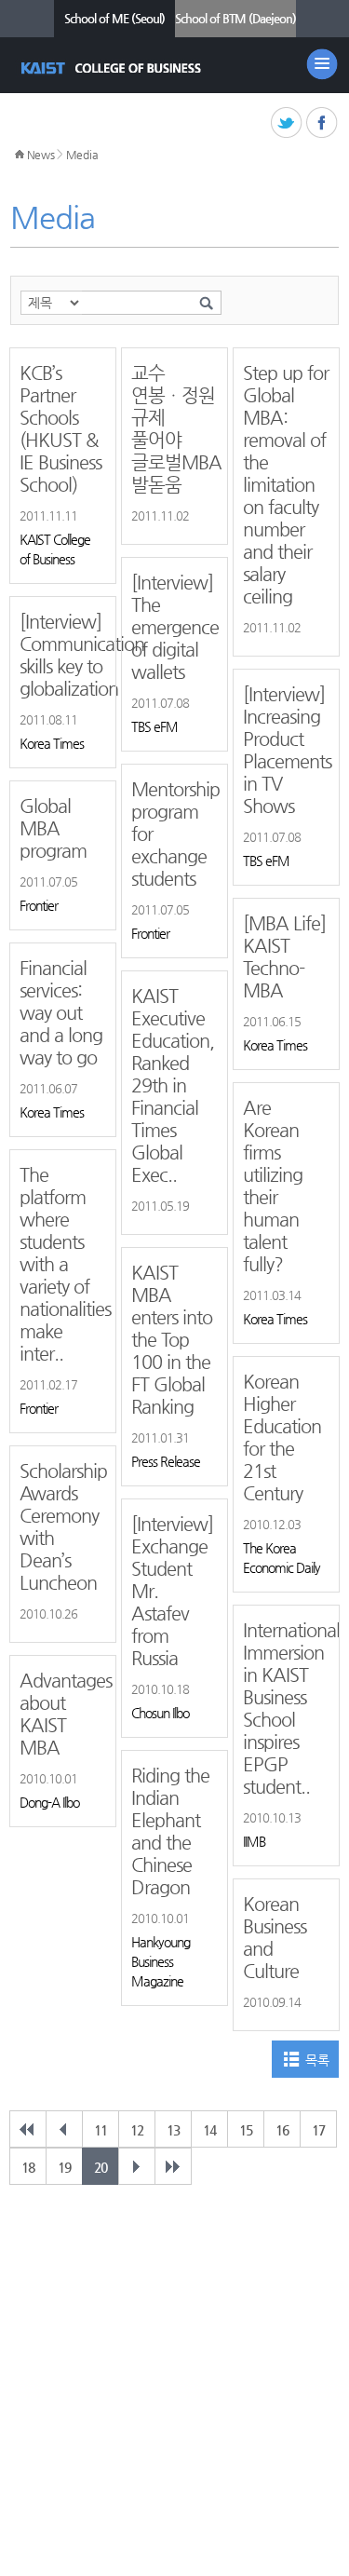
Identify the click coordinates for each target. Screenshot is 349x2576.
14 (209, 2130)
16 (282, 2130)
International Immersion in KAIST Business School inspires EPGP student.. (286, 1708)
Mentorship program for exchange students (174, 834)
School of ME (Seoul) (114, 18)
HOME (20, 155)
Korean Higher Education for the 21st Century (282, 1437)
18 (28, 2167)
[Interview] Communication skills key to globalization (63, 655)
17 (318, 2130)
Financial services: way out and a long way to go (61, 1013)
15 (246, 2130)
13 (173, 2130)
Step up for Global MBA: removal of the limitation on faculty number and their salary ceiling (286, 485)
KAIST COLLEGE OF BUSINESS (113, 68)
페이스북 (322, 123)
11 (101, 2130)
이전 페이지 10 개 (64, 2129)
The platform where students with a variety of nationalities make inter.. (63, 1264)
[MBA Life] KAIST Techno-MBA (284, 957)
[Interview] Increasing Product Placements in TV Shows (286, 750)
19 (64, 2167)
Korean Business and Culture (275, 1938)
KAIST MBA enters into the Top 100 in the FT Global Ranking (172, 1340)
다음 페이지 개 (137, 2166)
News (41, 155)
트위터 (287, 123)
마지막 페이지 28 (173, 2166)
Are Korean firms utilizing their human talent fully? (273, 1186)
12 (137, 2130)
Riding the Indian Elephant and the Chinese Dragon (170, 1831)
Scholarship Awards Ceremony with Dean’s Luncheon (63, 1527)
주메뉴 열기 (322, 64)
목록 (317, 2060)
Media (82, 155)
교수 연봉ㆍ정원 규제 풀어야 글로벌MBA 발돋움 (174, 429)
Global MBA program (53, 828)
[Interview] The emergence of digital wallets (174, 627)
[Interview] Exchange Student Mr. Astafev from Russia (172, 1591)
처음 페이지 (28, 2129)
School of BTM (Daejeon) (235, 18)
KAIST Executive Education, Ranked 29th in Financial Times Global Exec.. (173, 1085)
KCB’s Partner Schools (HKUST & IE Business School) (60, 429)
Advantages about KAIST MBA (63, 1714)
